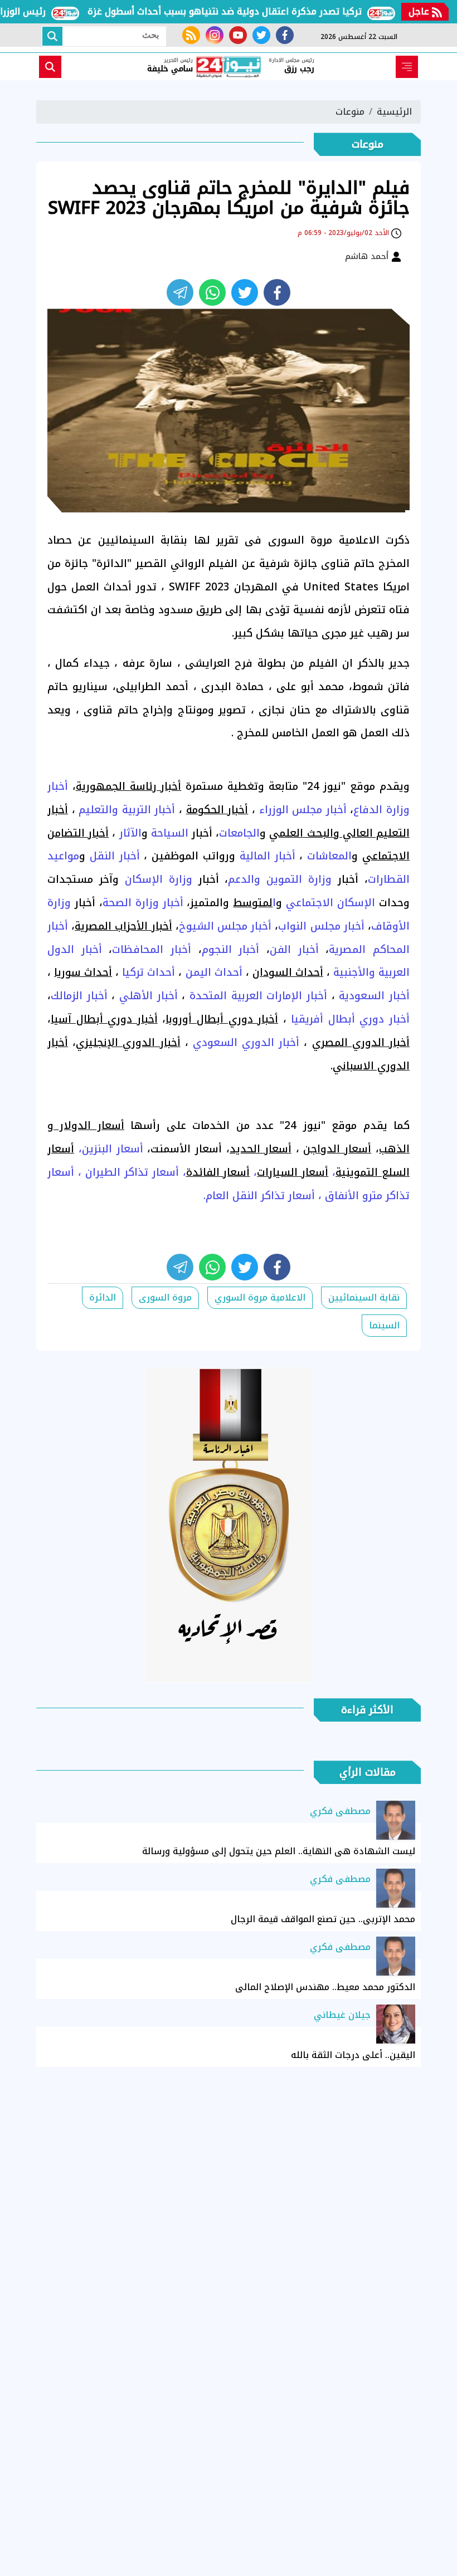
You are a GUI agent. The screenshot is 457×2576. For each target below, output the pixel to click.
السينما (384, 1325)
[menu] (407, 67)
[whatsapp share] (212, 292)
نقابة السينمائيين (364, 1297)
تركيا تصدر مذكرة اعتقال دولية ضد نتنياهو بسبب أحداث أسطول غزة (252, 11)
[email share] (180, 292)
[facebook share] (277, 292)
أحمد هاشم (368, 256)
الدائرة (103, 1297)
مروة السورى (165, 1297)
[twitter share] (245, 292)
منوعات (350, 112)
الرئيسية (394, 112)
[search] (50, 67)
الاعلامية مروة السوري (260, 1297)
